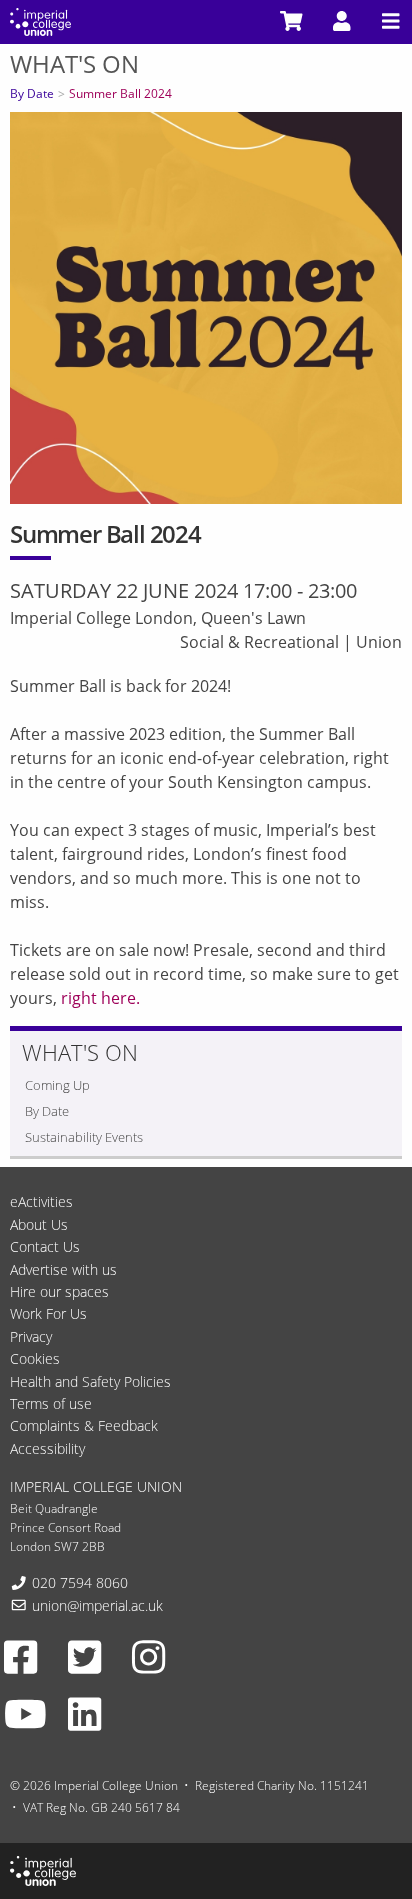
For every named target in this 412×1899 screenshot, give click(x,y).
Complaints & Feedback (84, 1425)
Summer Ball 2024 (120, 93)
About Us (39, 1224)
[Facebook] (20, 1656)
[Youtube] (25, 1713)
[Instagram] (148, 1656)
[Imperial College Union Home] (40, 20)
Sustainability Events (84, 1137)
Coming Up (57, 1085)
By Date (32, 93)
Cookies (35, 1358)
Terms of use (51, 1403)
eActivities (41, 1201)
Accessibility (47, 1448)
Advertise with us (63, 1269)
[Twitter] (84, 1656)
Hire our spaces (59, 1291)
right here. (100, 998)
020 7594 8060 (80, 1582)
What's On (74, 63)
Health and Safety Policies (90, 1381)
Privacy (31, 1336)
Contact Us (45, 1246)
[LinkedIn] (84, 1713)
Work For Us (48, 1313)
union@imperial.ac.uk (97, 1605)
